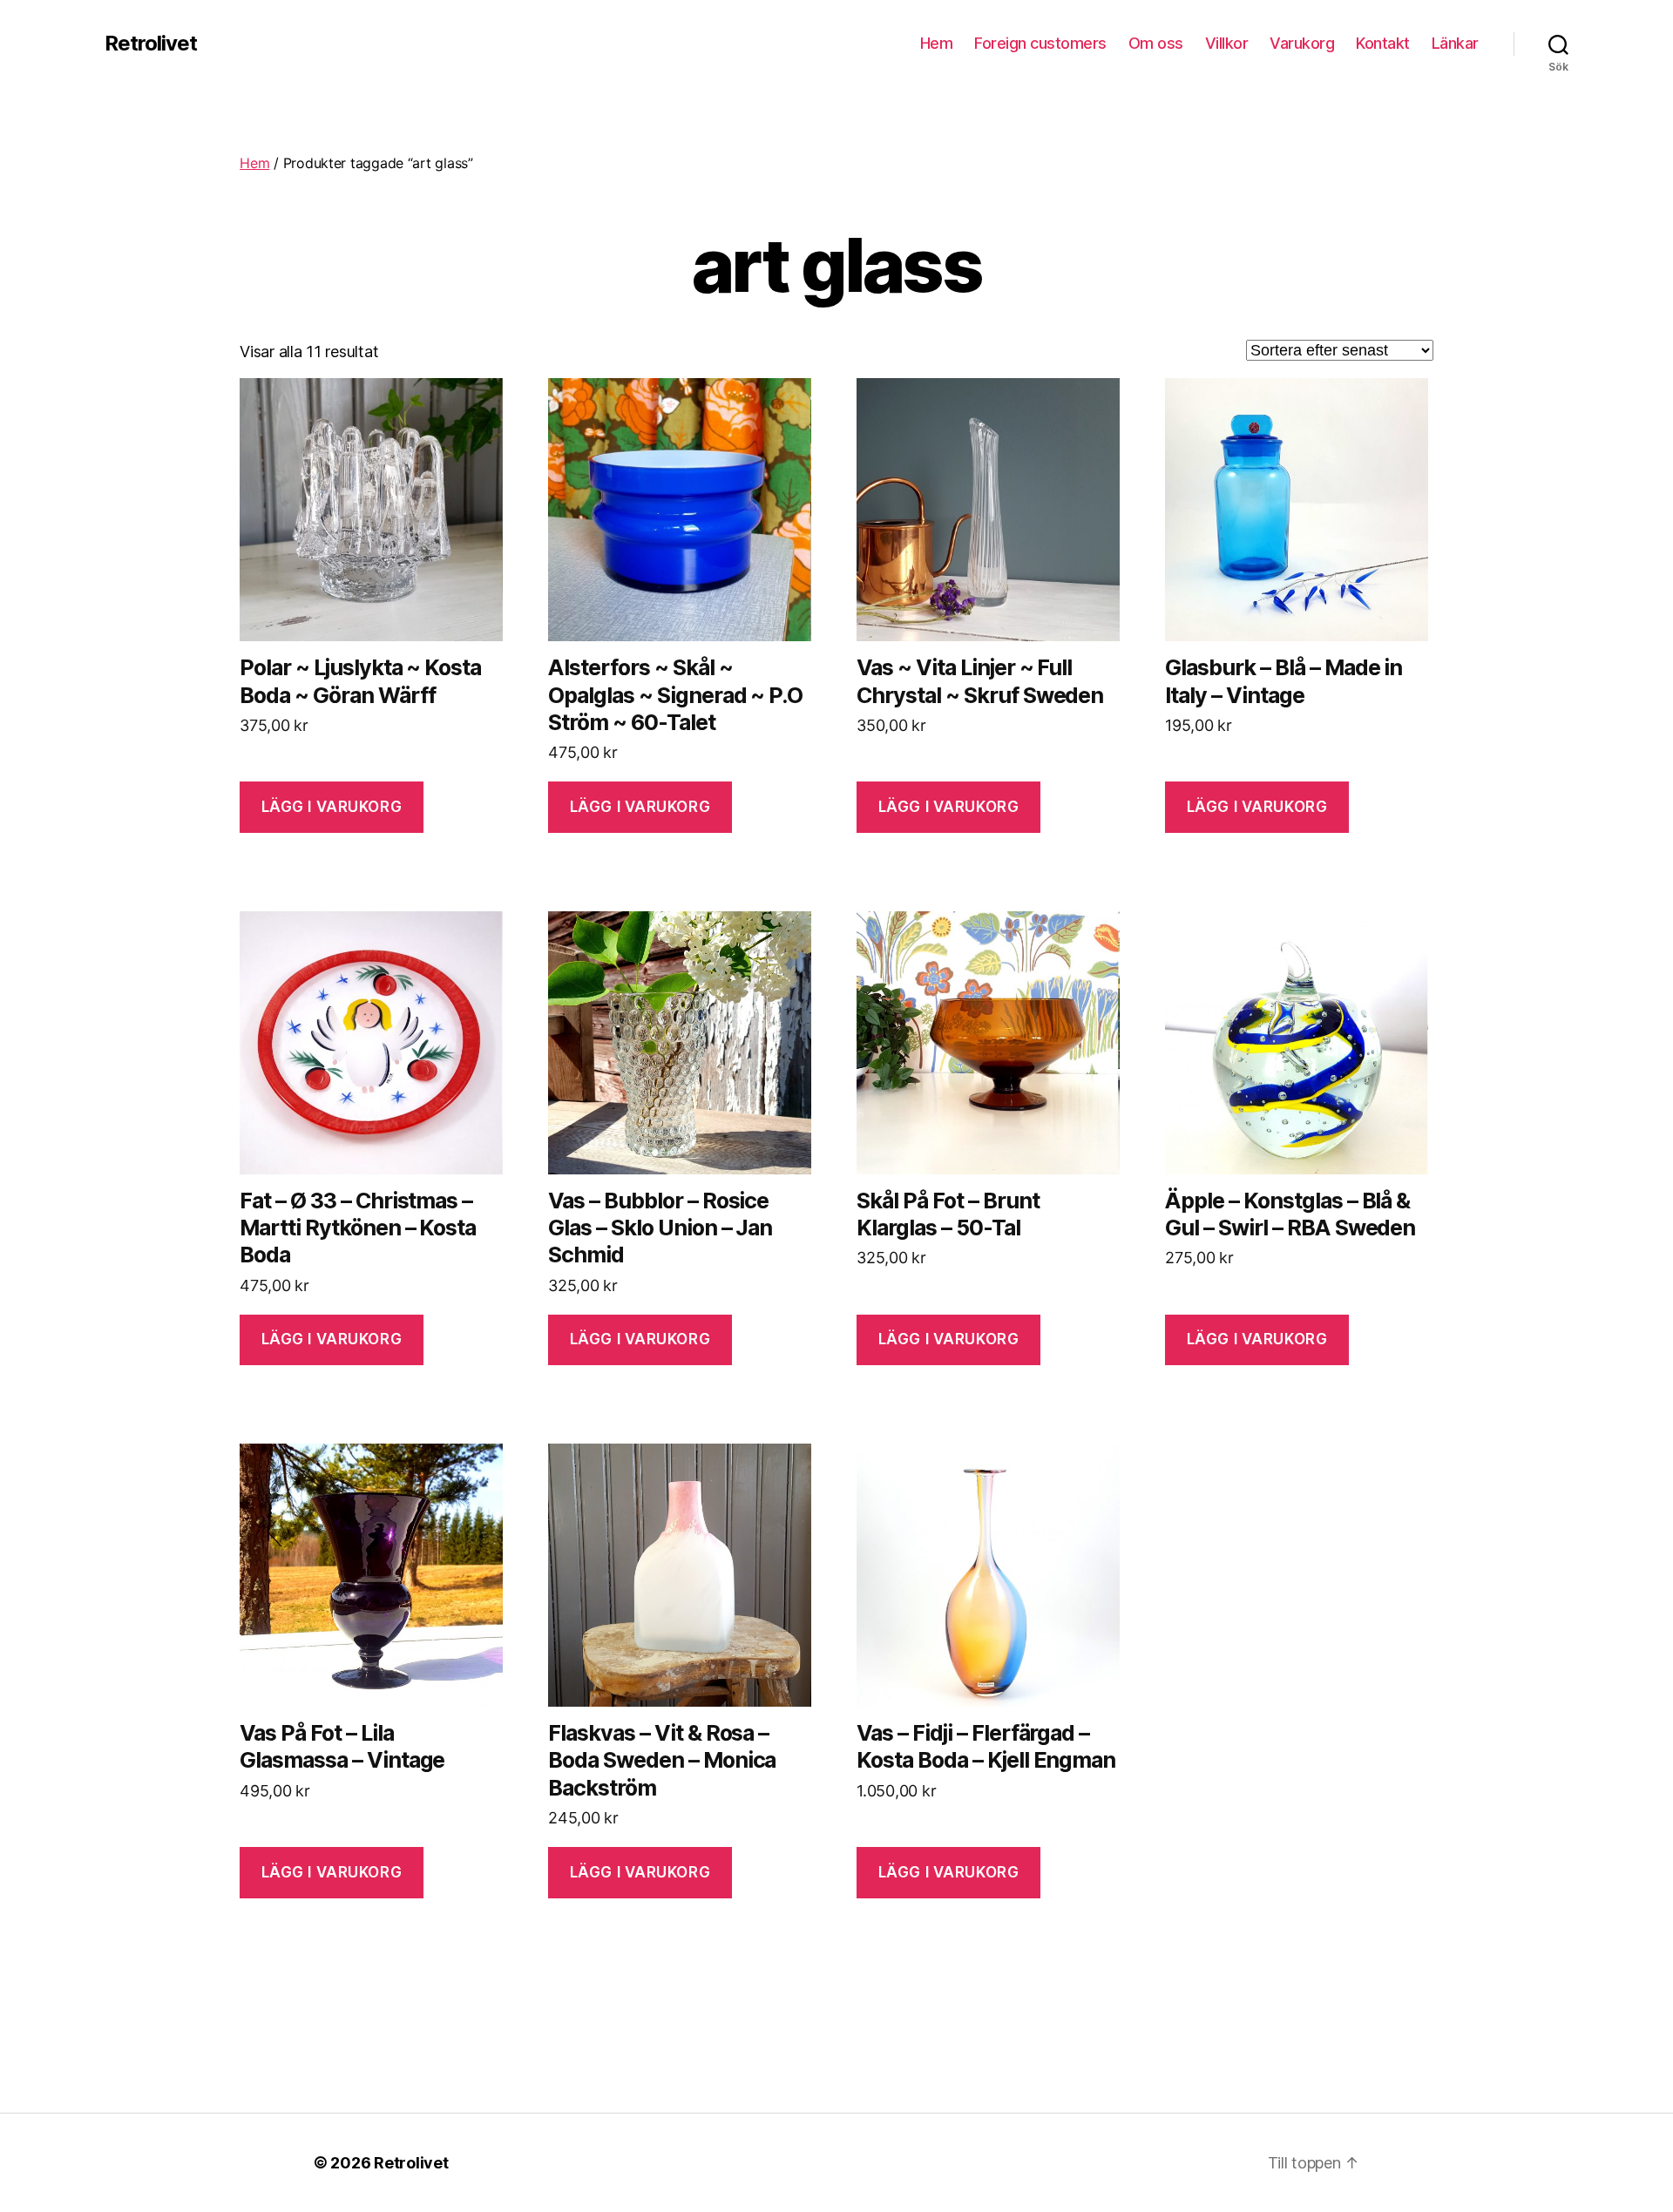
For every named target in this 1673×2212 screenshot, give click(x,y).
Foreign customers (1040, 43)
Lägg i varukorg (332, 807)
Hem (937, 43)
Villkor (1227, 43)
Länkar (1455, 43)
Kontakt (1383, 43)
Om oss (1156, 43)
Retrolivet (151, 44)
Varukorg (1302, 43)
